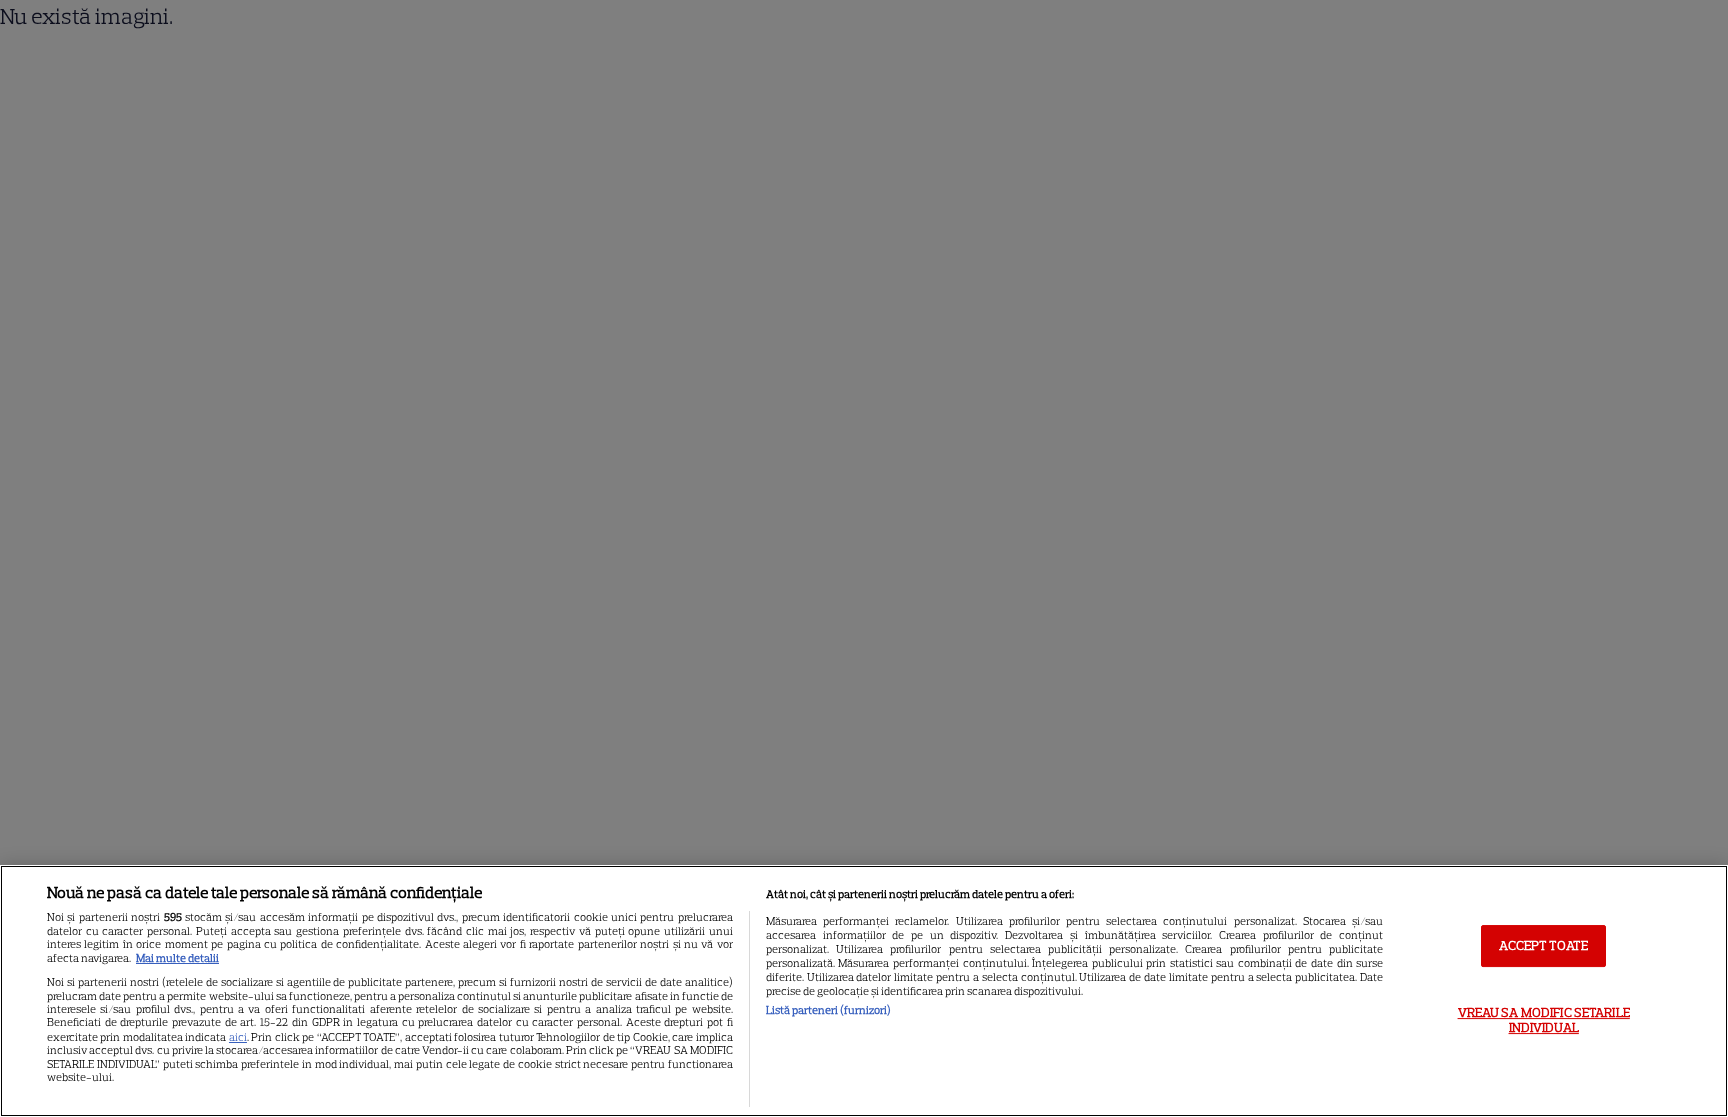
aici (238, 1037)
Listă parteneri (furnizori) (828, 1010)
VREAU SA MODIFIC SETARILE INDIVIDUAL (1544, 1020)
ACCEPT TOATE (1543, 945)
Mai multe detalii (177, 958)
